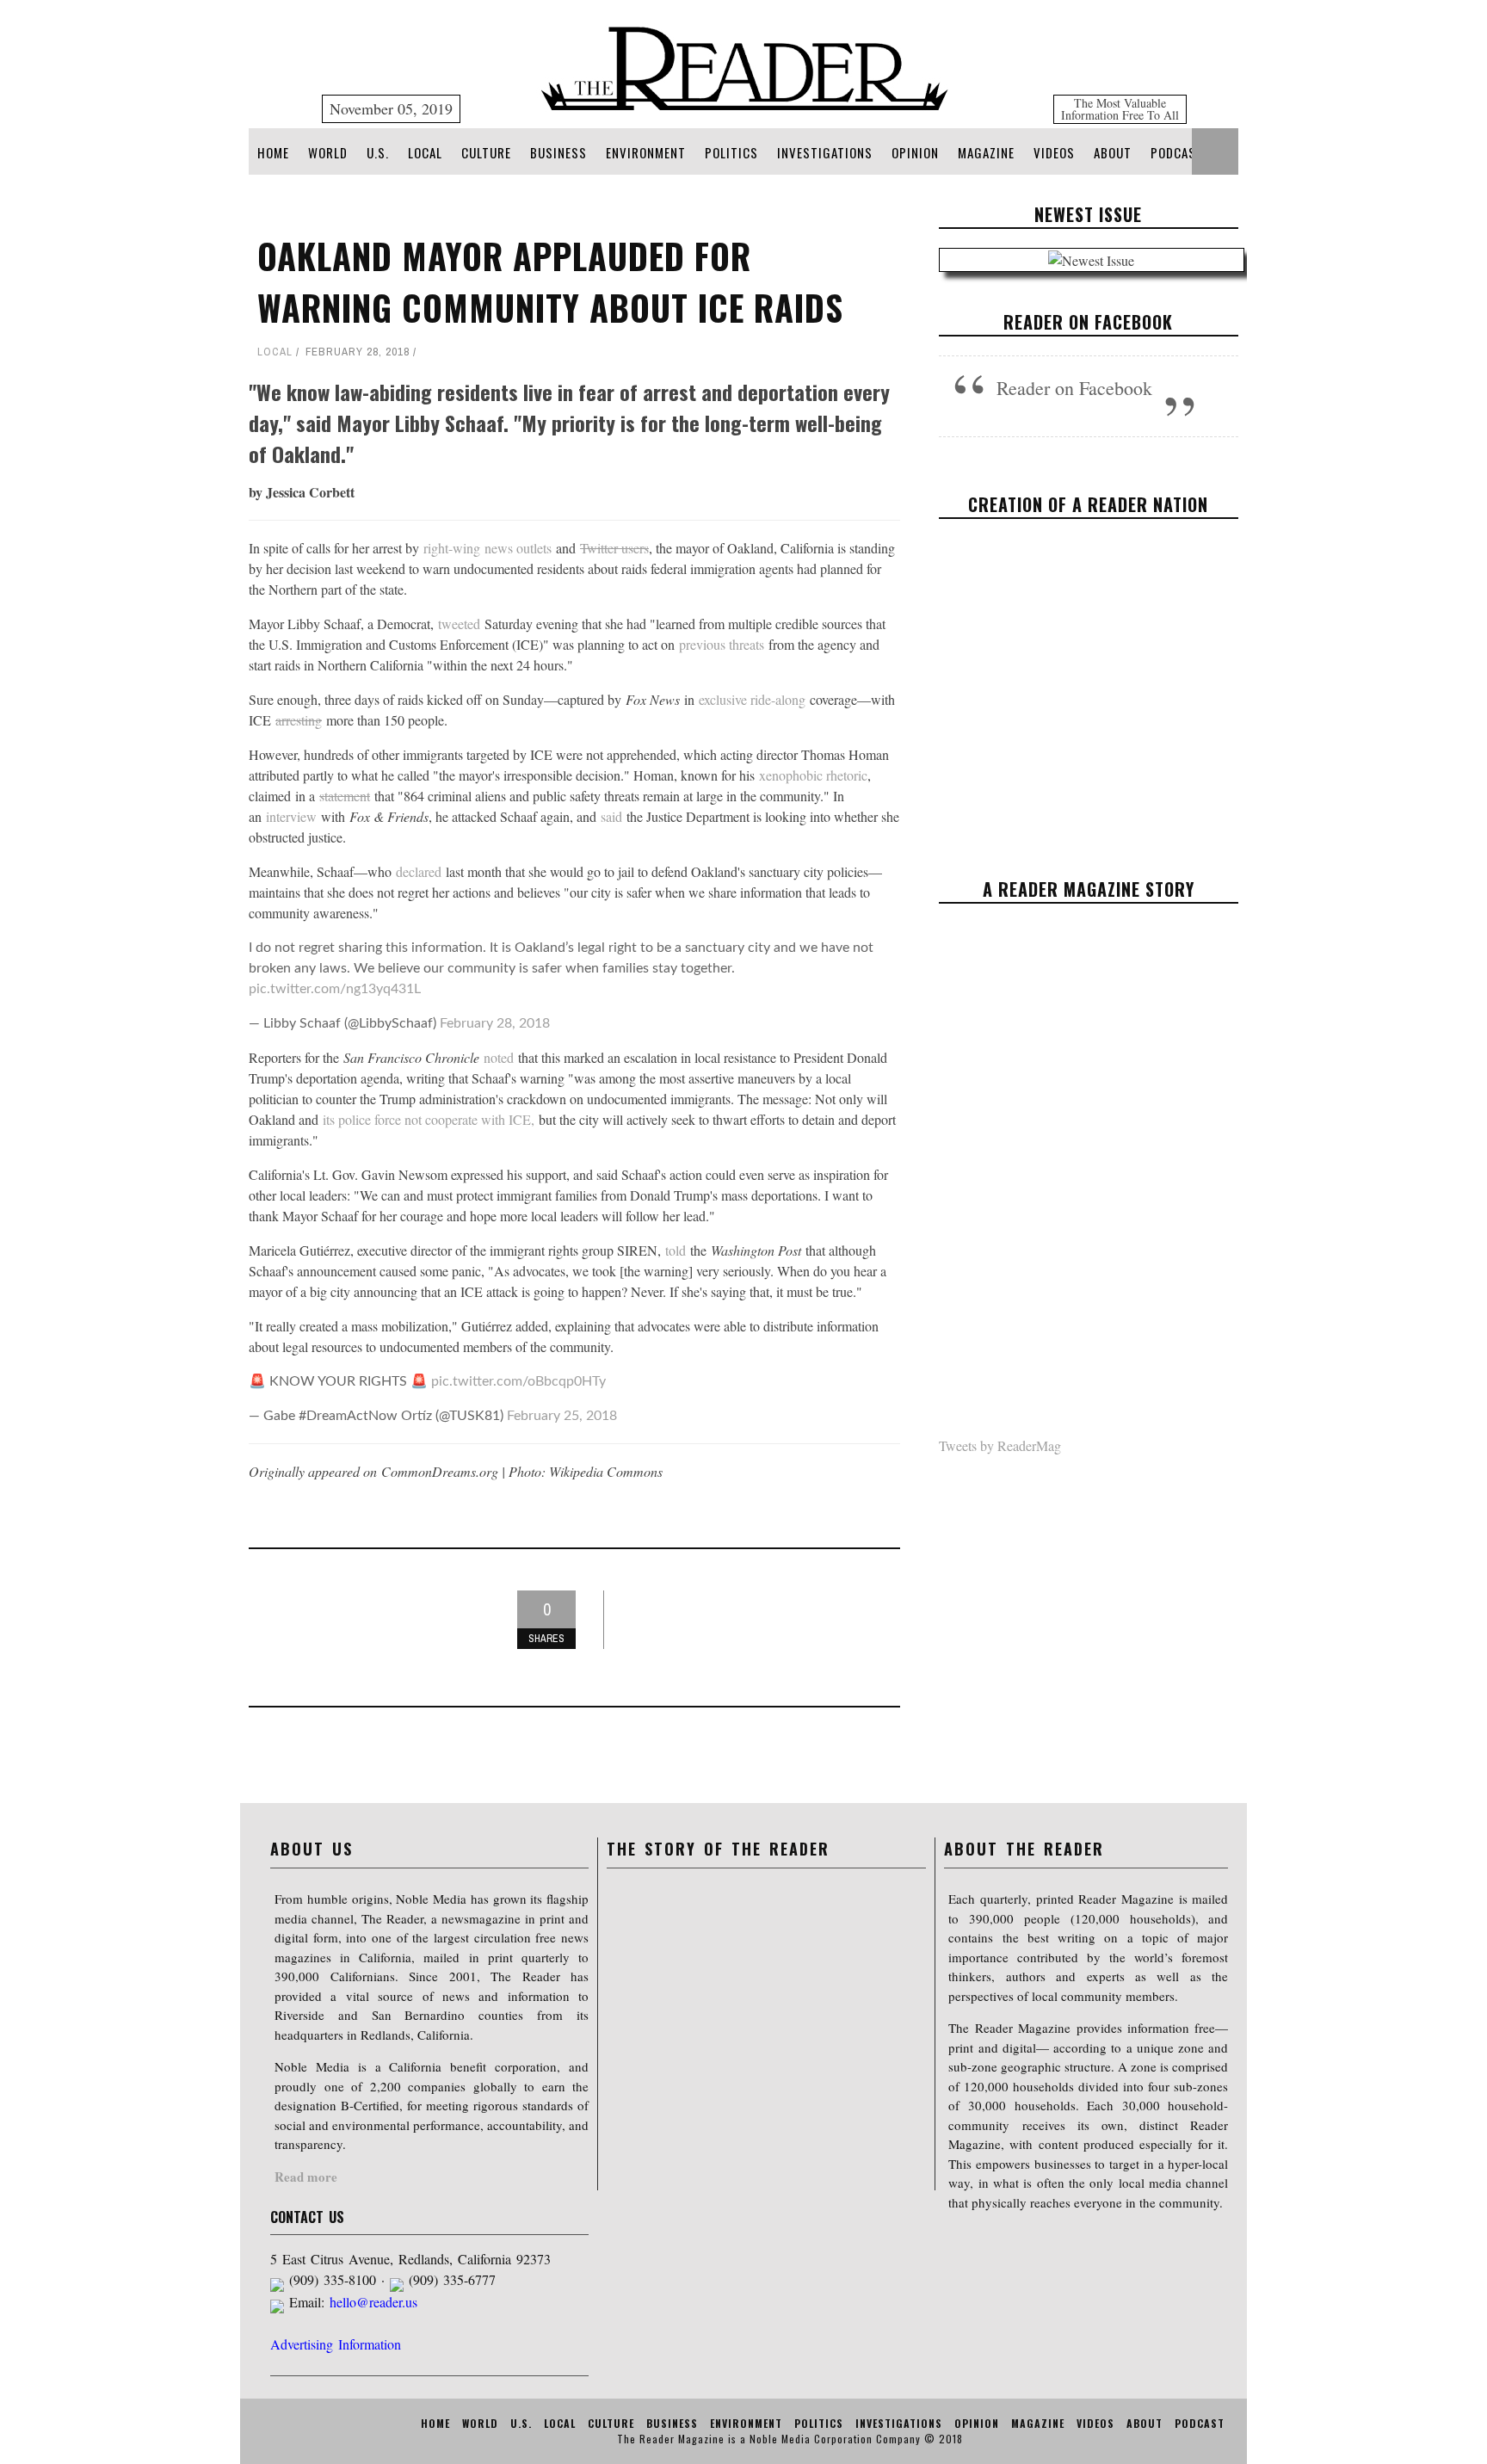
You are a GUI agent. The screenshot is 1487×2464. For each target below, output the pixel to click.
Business (558, 152)
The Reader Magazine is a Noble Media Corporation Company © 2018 (790, 2439)
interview (291, 816)
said (611, 816)
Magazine (986, 152)
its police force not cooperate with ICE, (431, 1119)
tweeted (459, 624)
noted (499, 1057)
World (328, 152)
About (1113, 152)
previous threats (722, 644)
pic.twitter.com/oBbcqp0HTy (518, 1381)
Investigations (825, 152)
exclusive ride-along (752, 699)
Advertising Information (336, 2344)
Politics (731, 152)
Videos (1054, 152)
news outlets (518, 548)
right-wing (452, 548)
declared (419, 871)
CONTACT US (307, 2217)
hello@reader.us (373, 2302)
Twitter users (614, 548)
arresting (299, 720)
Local (425, 152)
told (676, 1250)
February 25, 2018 (562, 1416)
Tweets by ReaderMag (1000, 1445)
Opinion (915, 152)
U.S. (378, 152)
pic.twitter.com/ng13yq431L (335, 989)
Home (273, 152)
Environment (646, 152)
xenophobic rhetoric (813, 775)
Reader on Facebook (1088, 322)
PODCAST (1177, 152)
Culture (486, 152)
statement (345, 796)
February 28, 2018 (495, 1023)
